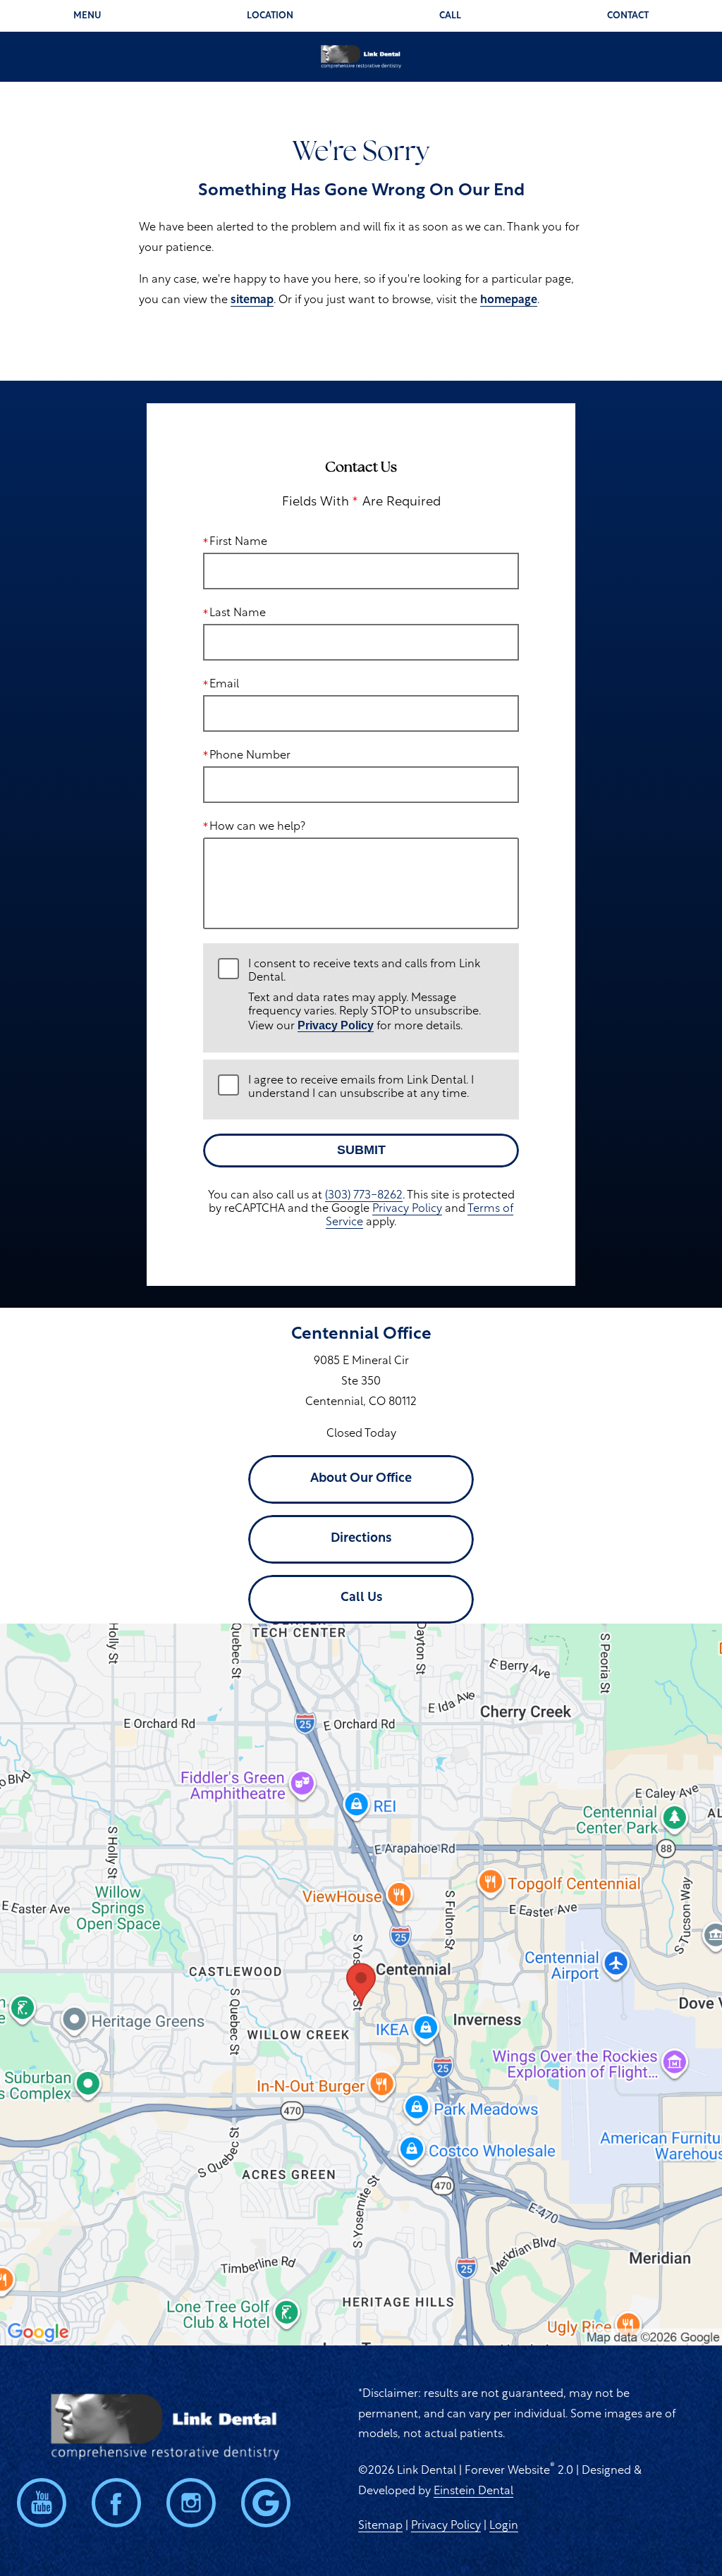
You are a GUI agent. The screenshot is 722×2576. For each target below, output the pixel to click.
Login (504, 2526)
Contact (628, 16)
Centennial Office (361, 1335)
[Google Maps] (266, 2503)
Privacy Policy (336, 1025)
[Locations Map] (361, 1985)
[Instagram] (191, 2503)
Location (270, 16)
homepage (509, 300)
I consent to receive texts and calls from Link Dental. (365, 996)
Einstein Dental (473, 2491)
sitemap (252, 300)
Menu (87, 16)
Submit (361, 1150)
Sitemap (380, 2526)
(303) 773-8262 (364, 1196)
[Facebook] (116, 2503)
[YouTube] (42, 2503)
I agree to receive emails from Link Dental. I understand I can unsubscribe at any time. (361, 1087)
